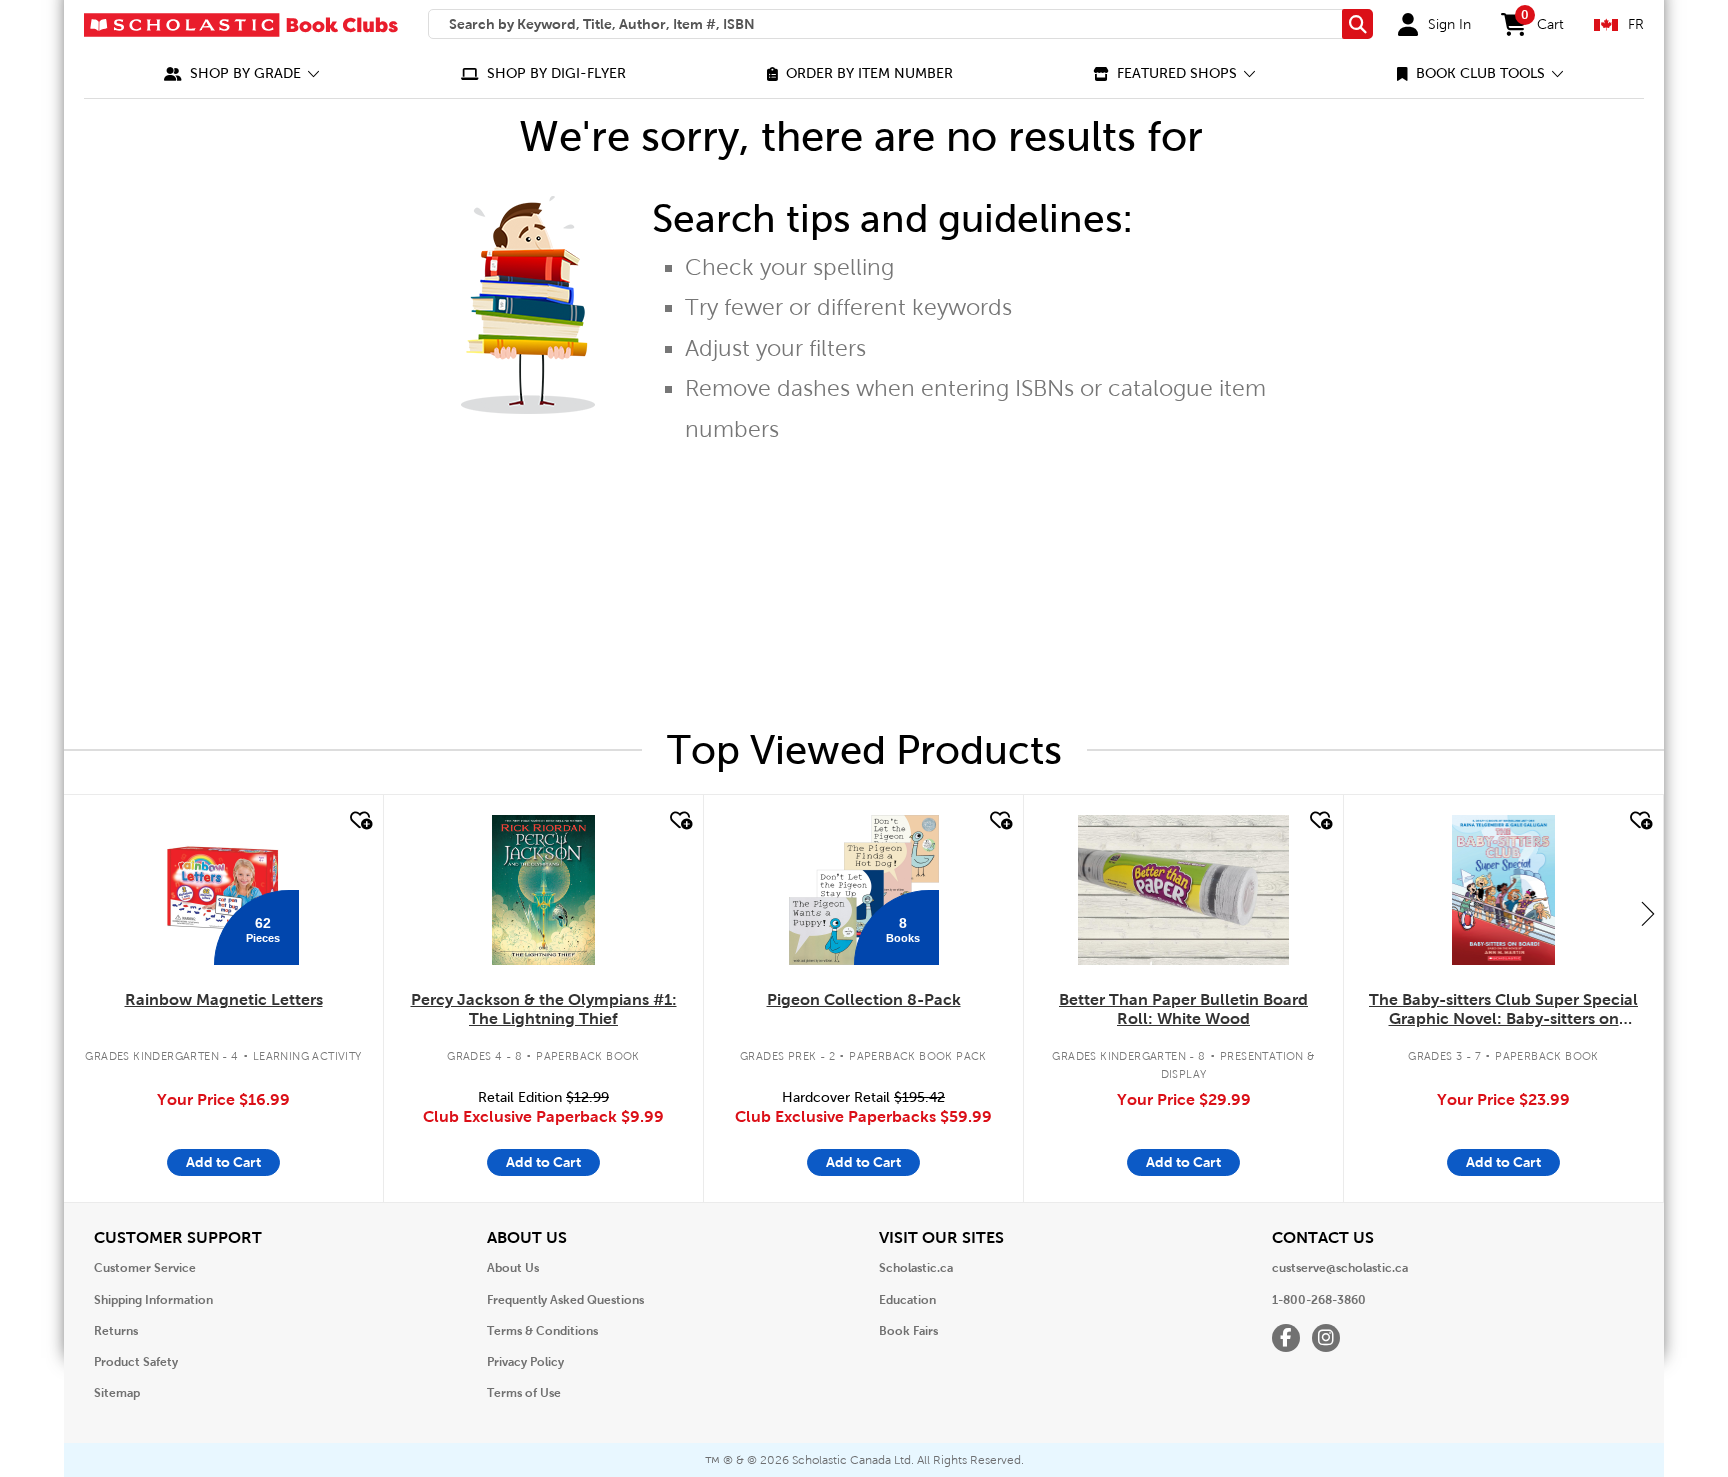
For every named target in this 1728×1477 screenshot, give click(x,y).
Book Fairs (908, 1331)
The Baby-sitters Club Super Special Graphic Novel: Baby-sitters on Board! (1503, 1010)
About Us (513, 1268)
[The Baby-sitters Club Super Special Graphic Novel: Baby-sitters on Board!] (1503, 890)
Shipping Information (153, 1300)
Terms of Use (524, 1393)
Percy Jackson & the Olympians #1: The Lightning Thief (544, 1009)
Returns (116, 1331)
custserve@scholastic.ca (1340, 1268)
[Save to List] (359, 821)
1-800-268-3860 (1319, 1300)
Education (907, 1300)
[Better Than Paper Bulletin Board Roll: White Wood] (1183, 890)
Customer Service (145, 1268)
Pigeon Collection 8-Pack (864, 999)
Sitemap (117, 1393)
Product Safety (136, 1362)
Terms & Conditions (542, 1331)
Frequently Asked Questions (565, 1300)
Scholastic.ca (916, 1268)
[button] (242, 73)
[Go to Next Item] (1648, 913)
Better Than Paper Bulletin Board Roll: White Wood (1183, 1009)
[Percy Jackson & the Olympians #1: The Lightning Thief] (543, 890)
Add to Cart (223, 1162)
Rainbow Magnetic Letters (224, 999)
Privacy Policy (525, 1362)
